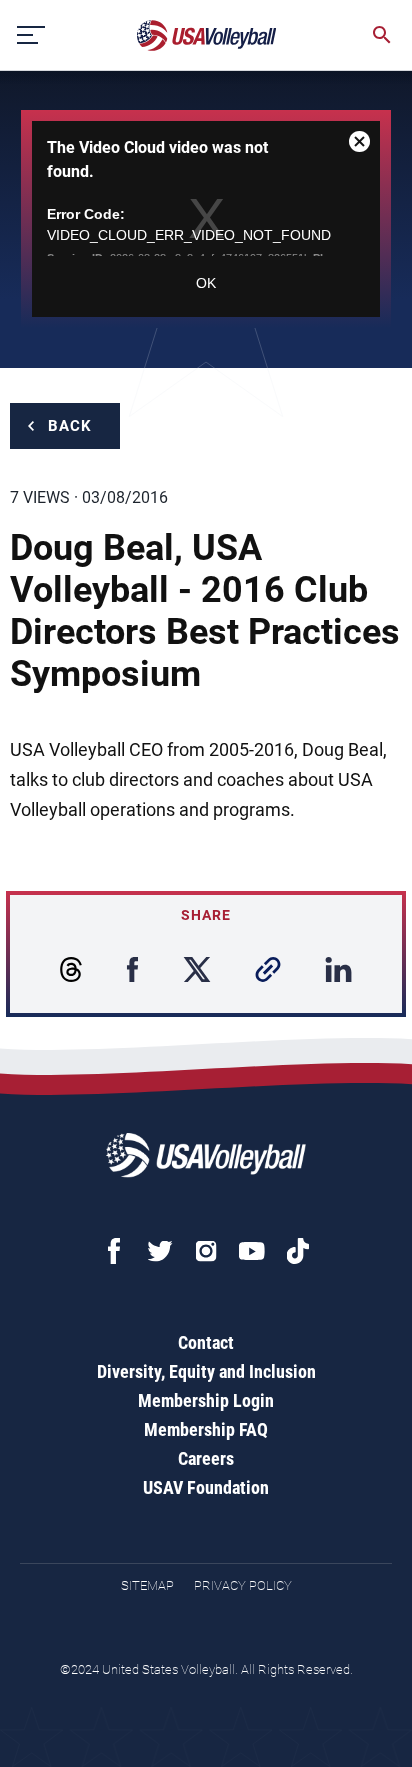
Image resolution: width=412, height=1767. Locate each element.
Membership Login (206, 1400)
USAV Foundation (206, 1487)
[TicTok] (298, 1251)
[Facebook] (114, 1251)
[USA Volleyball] (207, 35)
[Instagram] (206, 1251)
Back (70, 426)
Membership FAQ (206, 1429)
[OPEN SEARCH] (382, 35)
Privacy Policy (243, 1585)
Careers (206, 1458)
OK (206, 283)
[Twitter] (160, 1251)
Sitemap (147, 1585)
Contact (206, 1342)
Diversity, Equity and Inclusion (206, 1371)
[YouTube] (252, 1251)
